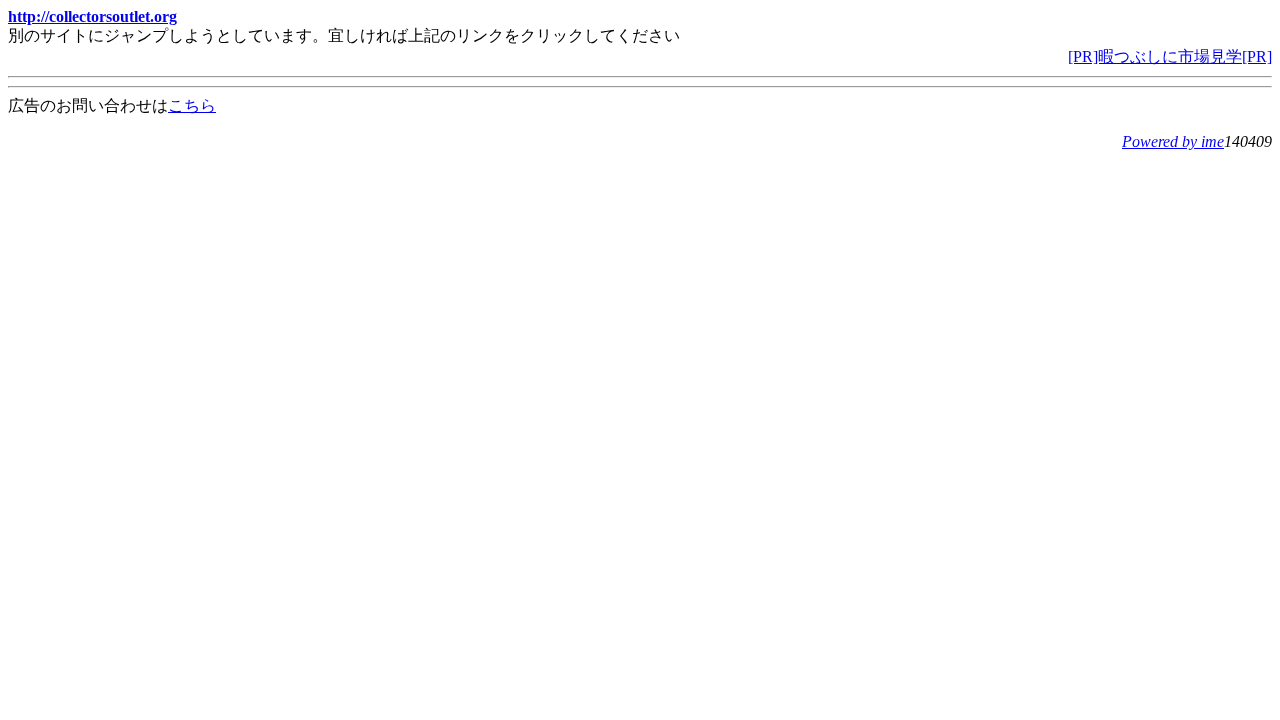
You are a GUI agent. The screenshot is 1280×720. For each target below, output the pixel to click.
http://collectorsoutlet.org (92, 16)
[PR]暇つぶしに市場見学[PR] (1170, 56)
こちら (192, 105)
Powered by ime (1173, 141)
